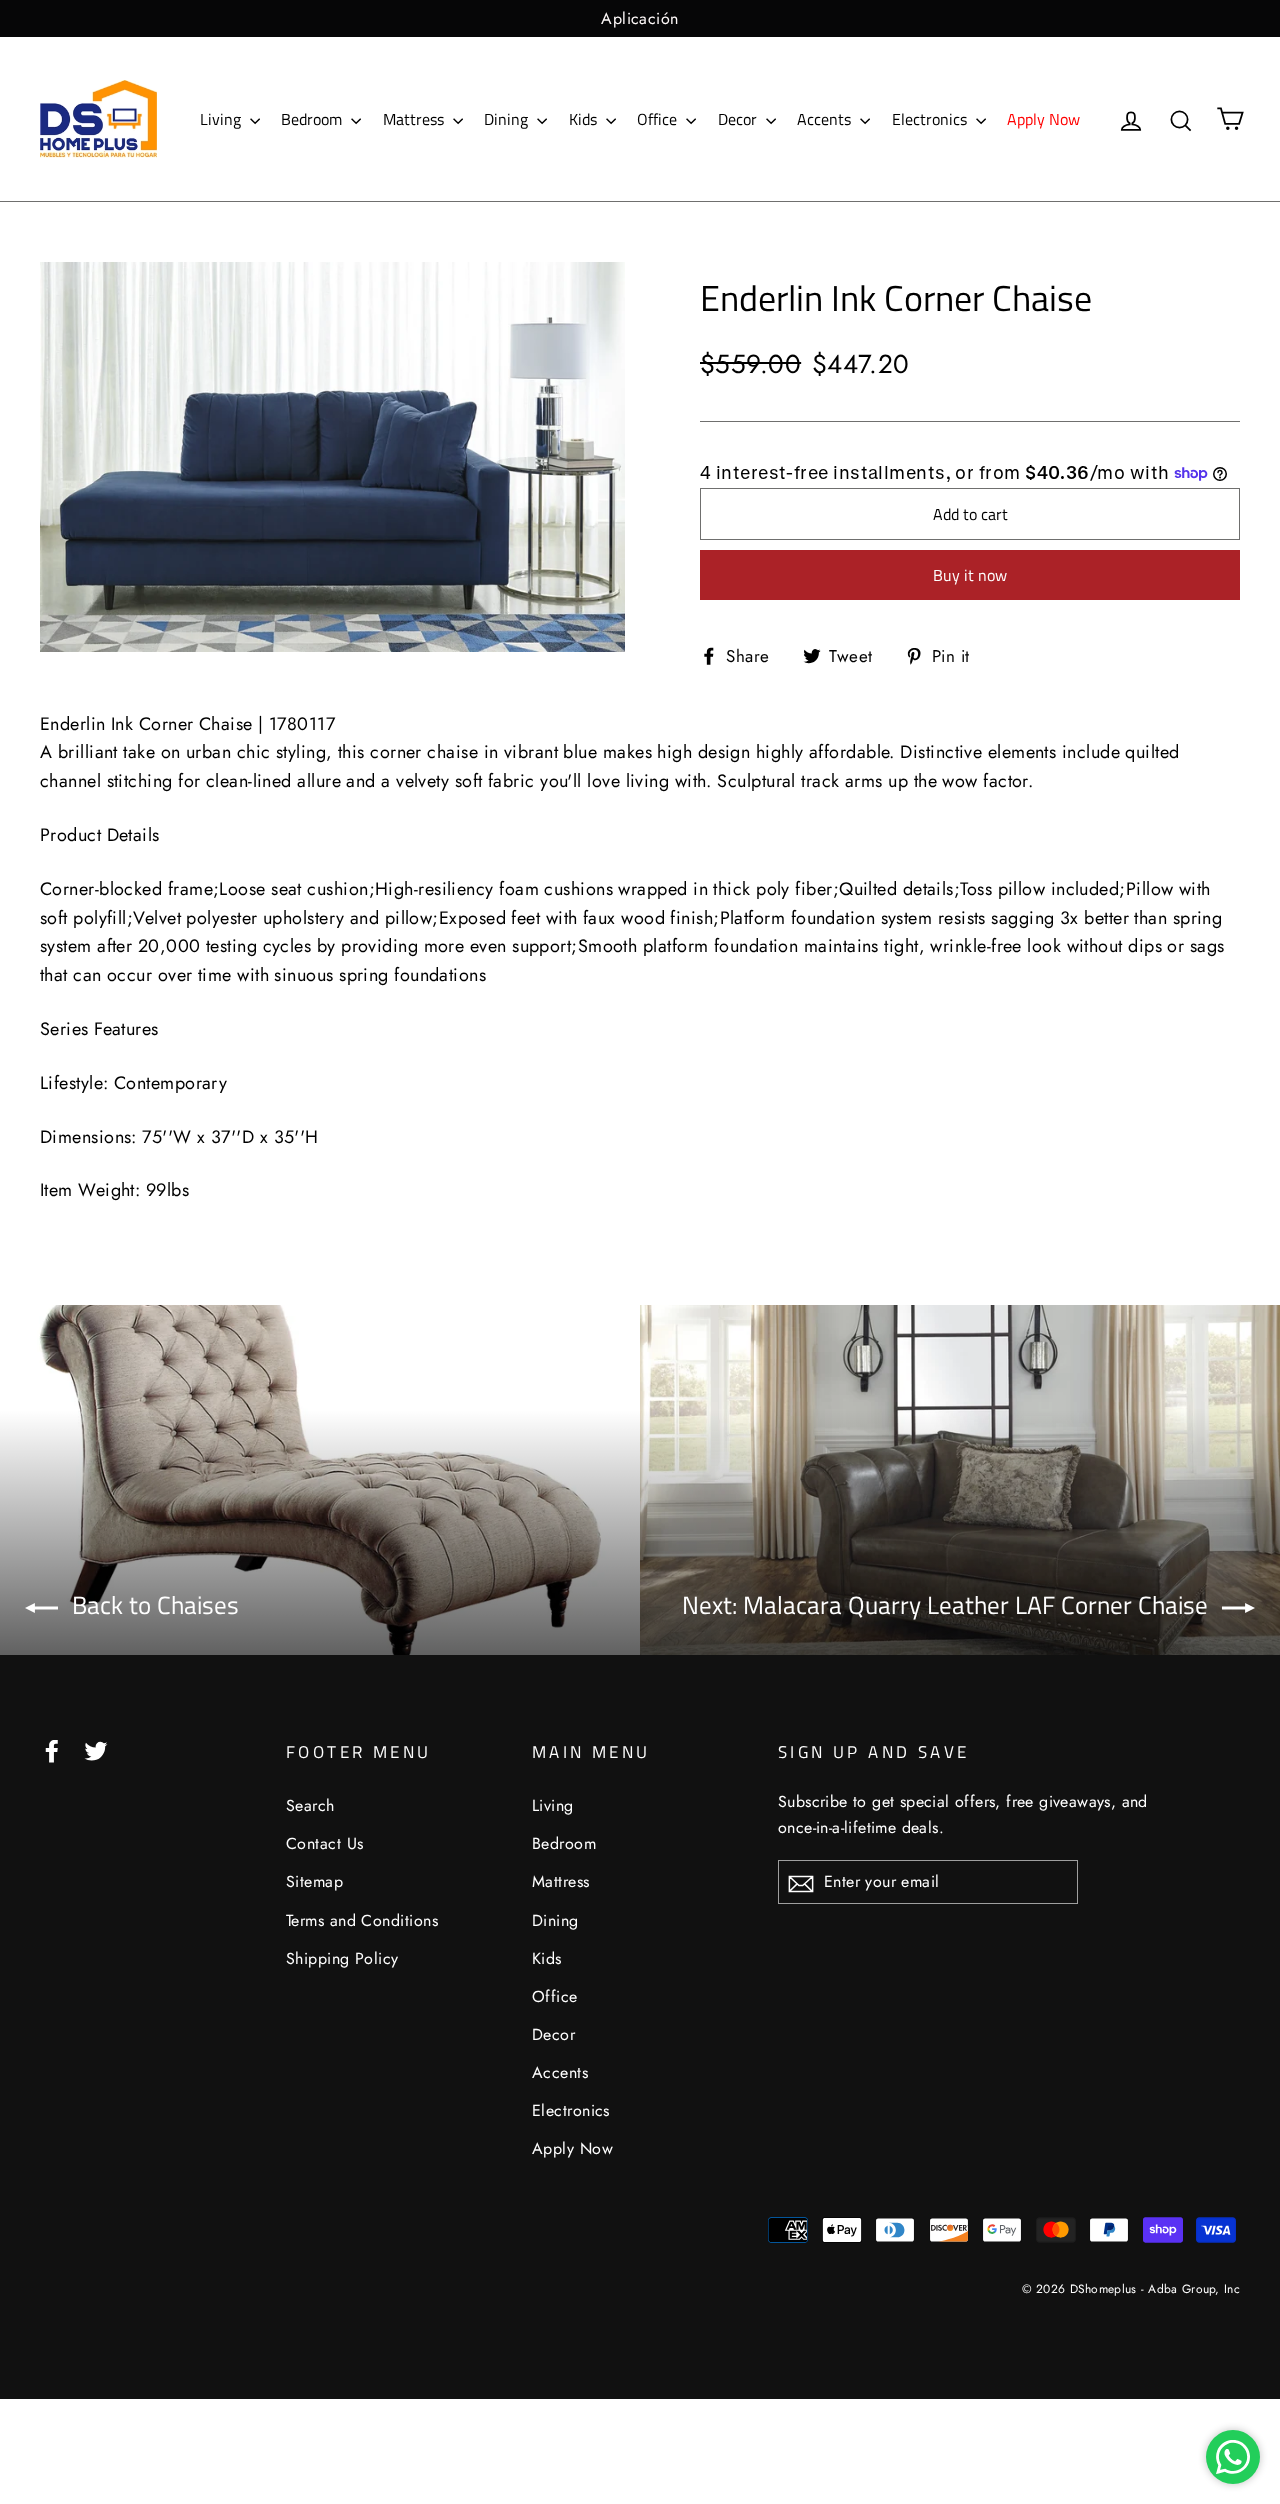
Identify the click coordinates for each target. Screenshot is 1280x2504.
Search (310, 1805)
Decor (739, 119)
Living (222, 119)
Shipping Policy (342, 1958)
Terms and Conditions (362, 1920)
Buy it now (970, 575)
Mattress (415, 119)
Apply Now (1043, 119)
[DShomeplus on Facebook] (52, 1749)
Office (659, 119)
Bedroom (313, 119)
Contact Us (325, 1843)
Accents (826, 119)
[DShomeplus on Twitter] (96, 1749)
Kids (585, 119)
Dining (508, 119)
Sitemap (314, 1881)
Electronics (931, 119)
